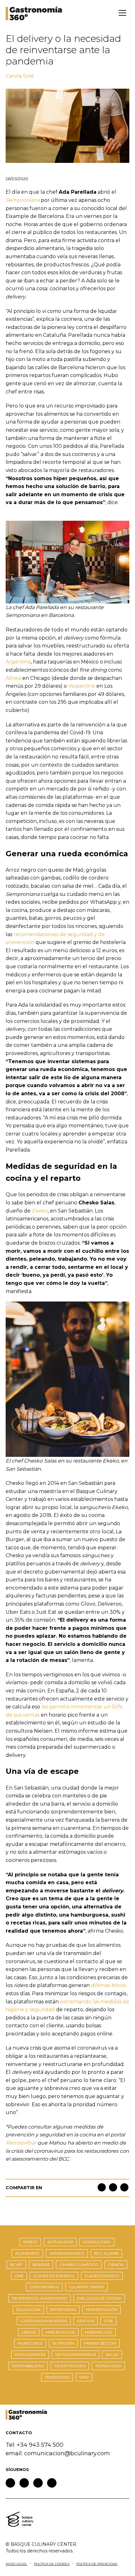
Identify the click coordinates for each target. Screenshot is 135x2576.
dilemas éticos (108, 1985)
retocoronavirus (76, 2354)
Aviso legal (16, 2564)
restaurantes (30, 2354)
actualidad (60, 2242)
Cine (19, 2276)
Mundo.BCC (30, 2343)
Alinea (13, 678)
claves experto (102, 2276)
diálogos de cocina (99, 2298)
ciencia (116, 2265)
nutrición (63, 2343)
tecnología (108, 2366)
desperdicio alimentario (40, 2298)
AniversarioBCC (67, 2253)
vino (84, 2377)
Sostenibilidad (28, 2366)
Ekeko (40, 1211)
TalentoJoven (70, 2366)
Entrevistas (63, 2310)
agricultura (97, 2242)
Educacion (28, 2310)
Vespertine (82, 686)
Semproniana (23, 200)
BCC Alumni (106, 2253)
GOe (108, 2321)
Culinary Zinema (86, 2287)
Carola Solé (20, 76)
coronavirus (44, 2287)
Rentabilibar (21, 2143)
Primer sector (100, 2343)
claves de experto (54, 2276)
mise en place (60, 2332)
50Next (30, 2242)
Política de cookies (52, 2564)
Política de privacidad (97, 2564)
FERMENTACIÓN (101, 2310)
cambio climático (79, 2265)
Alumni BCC (27, 2253)
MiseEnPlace (99, 2332)
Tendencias (57, 2377)
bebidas (41, 2265)
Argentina (18, 662)
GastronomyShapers (44, 2321)
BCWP (16, 2265)
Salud (112, 2354)
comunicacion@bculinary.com (67, 2453)
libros (29, 2332)
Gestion (86, 2321)
